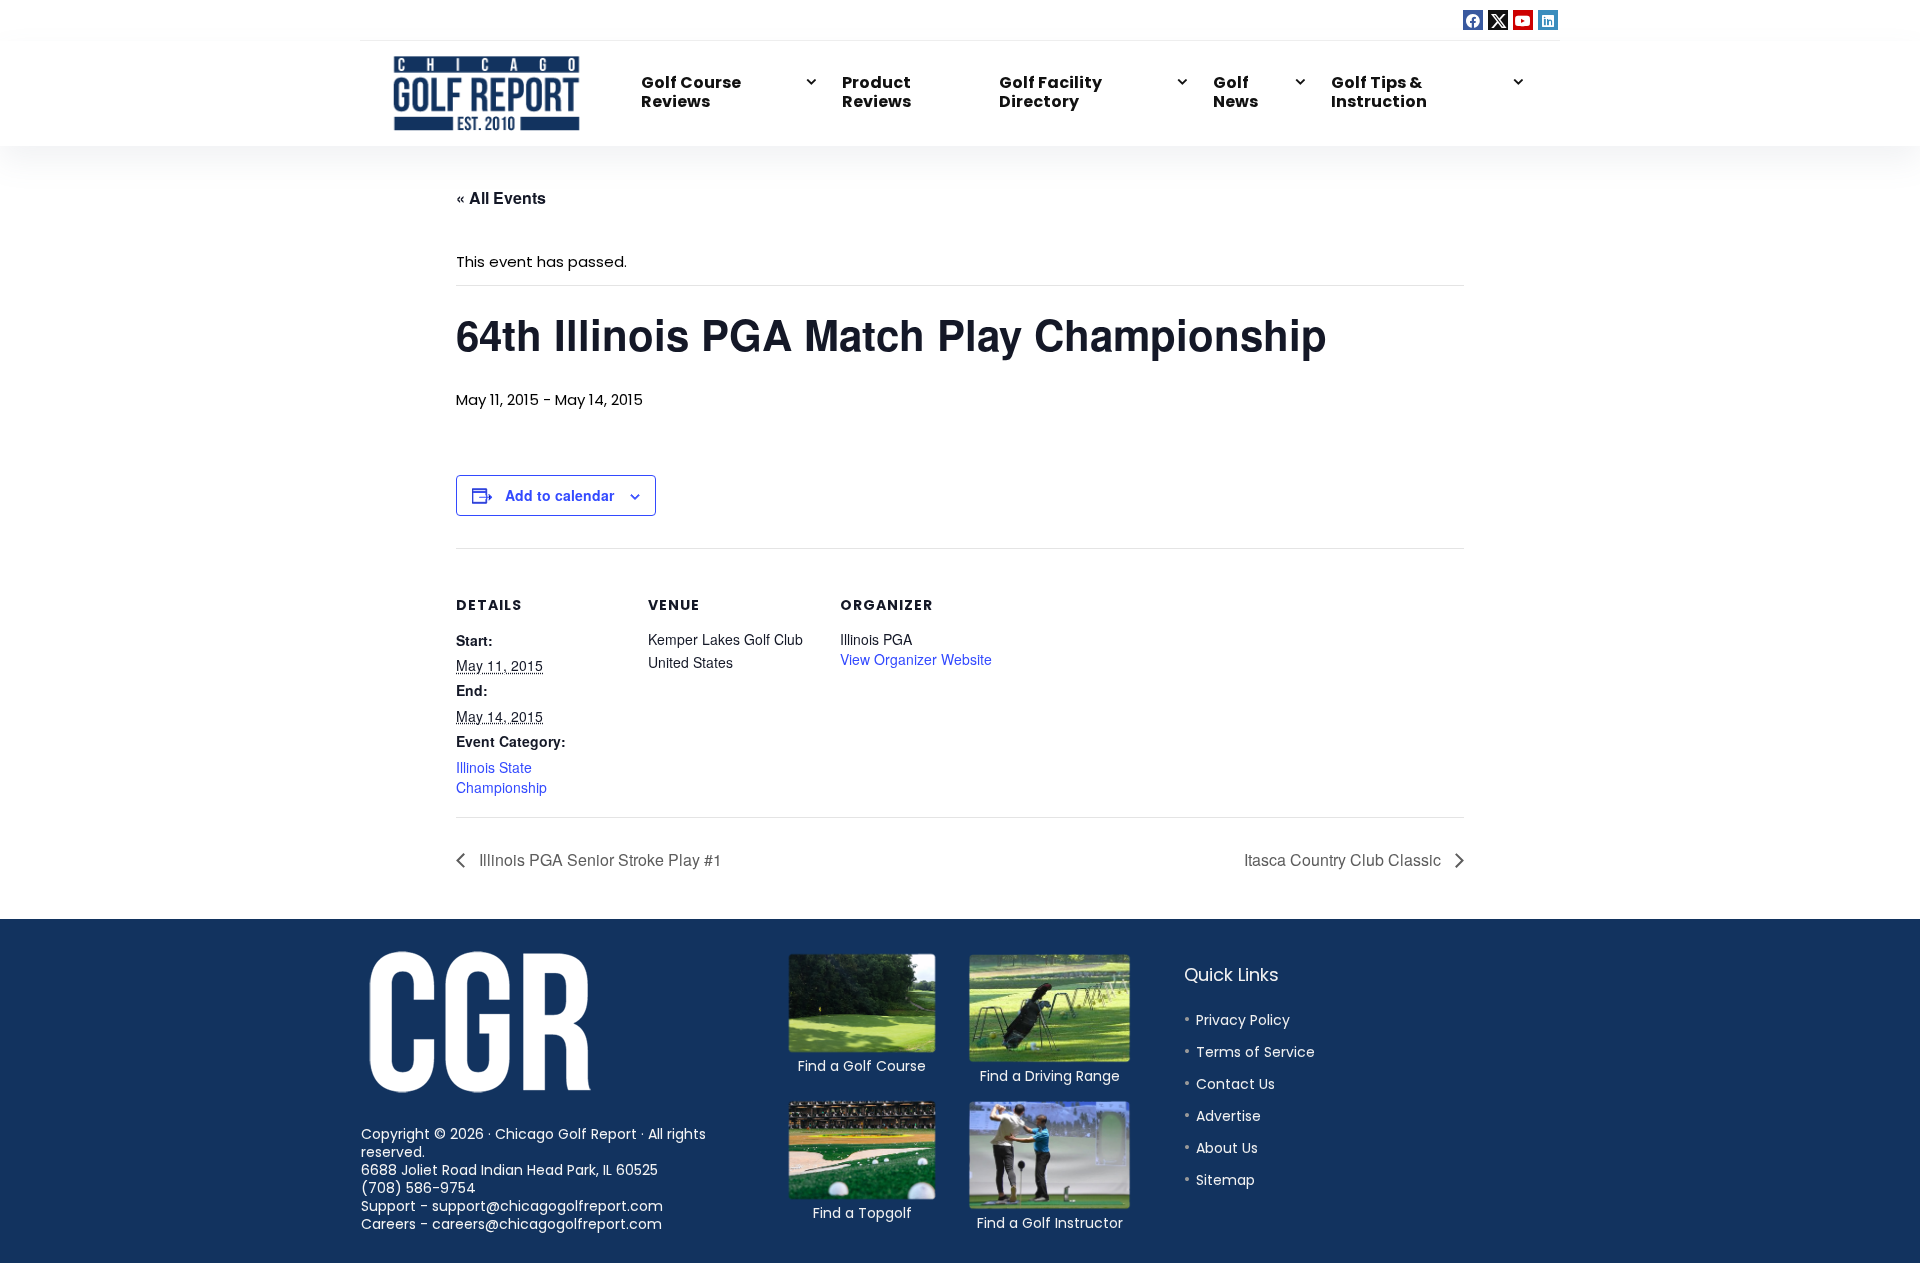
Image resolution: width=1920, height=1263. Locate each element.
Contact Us (1235, 1084)
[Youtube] (1523, 20)
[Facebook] (1473, 20)
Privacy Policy (1243, 1020)
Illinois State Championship (501, 777)
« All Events (501, 197)
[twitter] (1498, 20)
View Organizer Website (916, 659)
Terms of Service (1255, 1052)
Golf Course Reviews (691, 92)
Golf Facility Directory (1050, 92)
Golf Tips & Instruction (1379, 92)
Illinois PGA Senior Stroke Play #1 (598, 859)
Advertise (1228, 1116)
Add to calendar (559, 495)
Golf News (1235, 92)
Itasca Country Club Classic (1344, 859)
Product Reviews (876, 92)
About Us (1227, 1148)
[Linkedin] (1548, 20)
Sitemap (1225, 1180)
